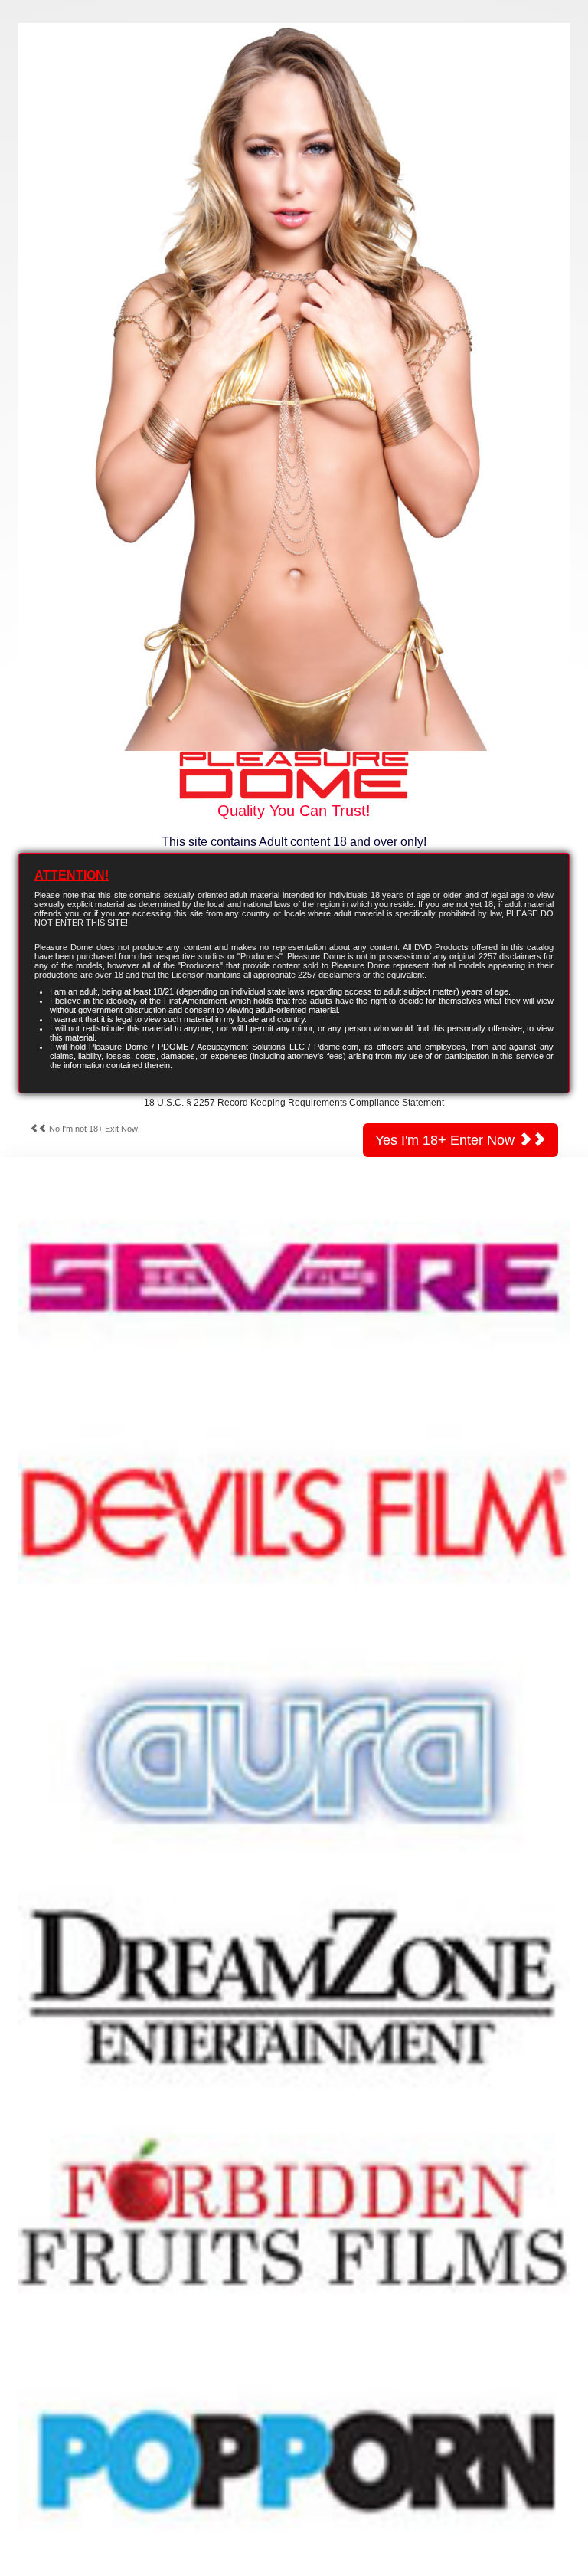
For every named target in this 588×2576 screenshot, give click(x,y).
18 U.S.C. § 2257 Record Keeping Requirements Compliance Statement (294, 1103)
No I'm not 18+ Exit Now (92, 1129)
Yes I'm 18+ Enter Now (447, 1140)
